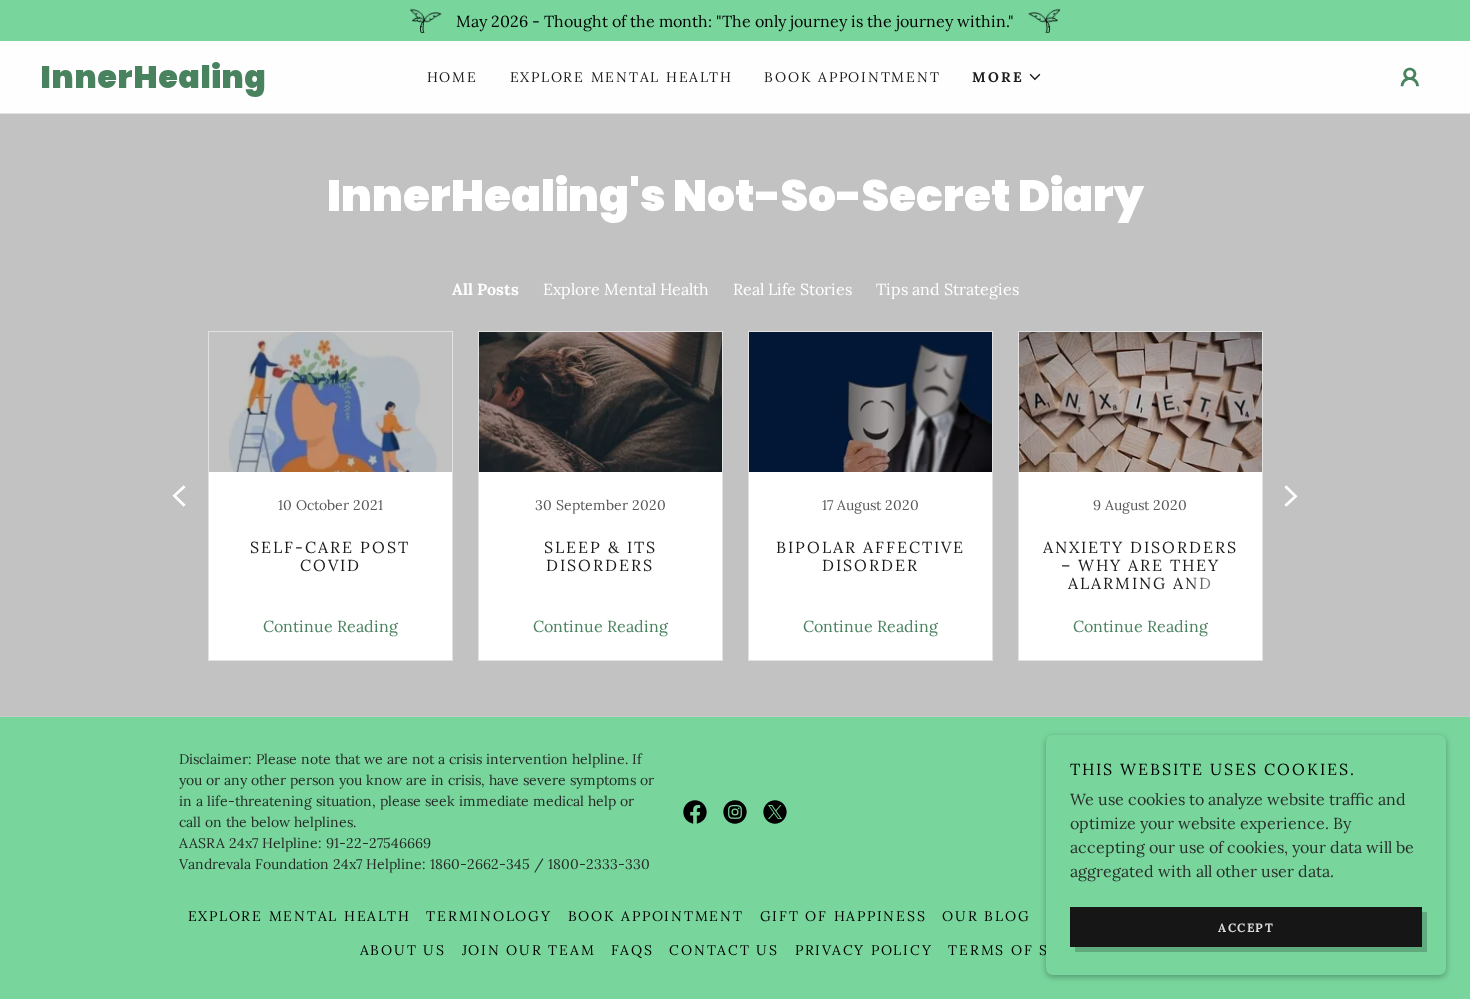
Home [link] (452, 77)
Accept (1246, 927)
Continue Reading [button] (330, 626)
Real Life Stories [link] (792, 289)
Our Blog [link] (986, 916)
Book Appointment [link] (852, 77)
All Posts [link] (485, 289)
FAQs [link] (632, 950)
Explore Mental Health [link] (621, 77)
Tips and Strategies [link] (947, 289)
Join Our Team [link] (529, 950)
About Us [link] (403, 950)
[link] (214, 82)
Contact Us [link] (724, 950)
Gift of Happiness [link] (843, 916)
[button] (1007, 77)
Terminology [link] (488, 916)
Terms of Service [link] (1029, 950)
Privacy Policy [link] (864, 950)
